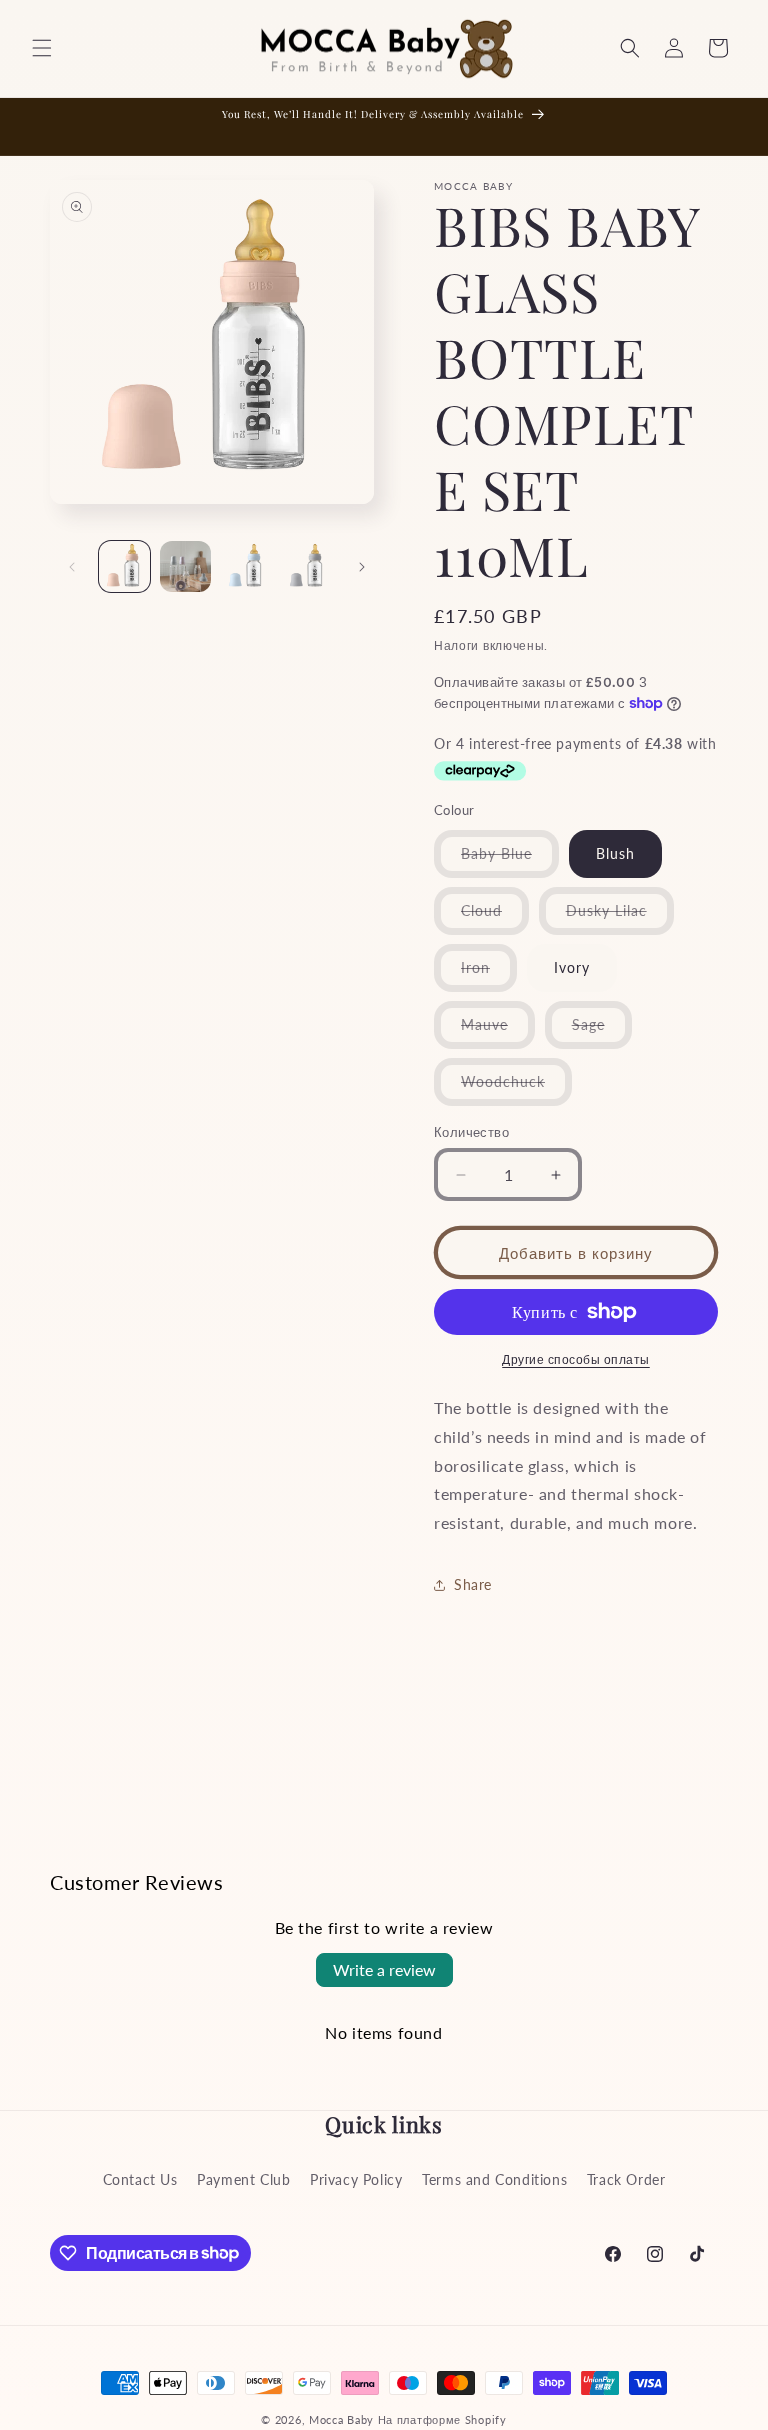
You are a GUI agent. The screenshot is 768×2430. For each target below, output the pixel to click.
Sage (602, 1032)
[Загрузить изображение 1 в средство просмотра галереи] (124, 566)
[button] (42, 48)
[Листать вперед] (362, 567)
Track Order (626, 2179)
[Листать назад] (72, 567)
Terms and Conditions (494, 2179)
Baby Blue (510, 861)
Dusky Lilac (620, 918)
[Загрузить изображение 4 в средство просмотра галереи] (307, 566)
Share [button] (473, 1584)
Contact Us (140, 2179)
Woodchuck (516, 1089)
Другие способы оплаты (576, 1359)
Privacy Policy (356, 2179)
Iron (489, 975)
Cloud (495, 918)
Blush (615, 853)
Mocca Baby (341, 2419)
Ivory (572, 967)
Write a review (384, 1969)
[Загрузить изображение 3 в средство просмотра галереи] (246, 566)
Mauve (498, 1032)
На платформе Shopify (442, 2419)
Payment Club (243, 2179)
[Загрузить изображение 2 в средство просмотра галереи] (185, 566)
